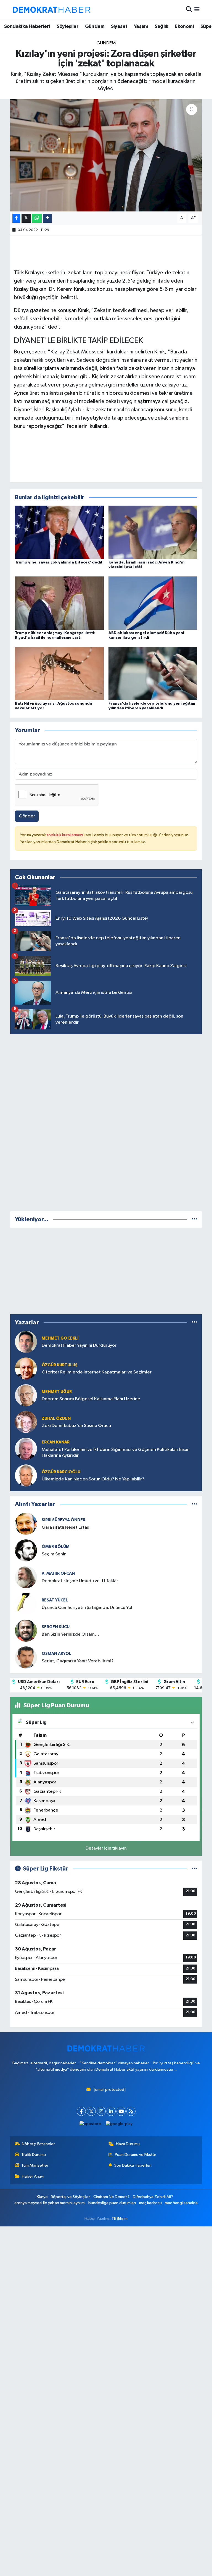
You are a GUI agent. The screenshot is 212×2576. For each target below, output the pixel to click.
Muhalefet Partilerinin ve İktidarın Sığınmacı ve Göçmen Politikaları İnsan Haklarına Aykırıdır (116, 1453)
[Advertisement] (106, 1121)
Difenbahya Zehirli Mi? (153, 2197)
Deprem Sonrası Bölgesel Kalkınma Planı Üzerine (91, 1399)
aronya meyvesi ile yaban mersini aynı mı (50, 2203)
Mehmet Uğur (57, 1392)
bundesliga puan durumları (112, 2203)
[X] (91, 2111)
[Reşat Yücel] (26, 1604)
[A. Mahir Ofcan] (26, 1577)
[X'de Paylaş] (26, 218)
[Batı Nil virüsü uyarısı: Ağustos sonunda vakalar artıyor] (59, 674)
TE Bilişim (120, 2219)
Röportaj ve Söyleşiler (70, 2197)
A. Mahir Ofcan (58, 1573)
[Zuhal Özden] (26, 1422)
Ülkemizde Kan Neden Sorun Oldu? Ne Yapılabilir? (93, 1479)
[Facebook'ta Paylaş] (16, 218)
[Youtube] (121, 2111)
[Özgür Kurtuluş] (26, 1369)
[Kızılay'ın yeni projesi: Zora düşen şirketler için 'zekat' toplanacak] (106, 155)
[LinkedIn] (111, 2111)
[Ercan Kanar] (26, 1449)
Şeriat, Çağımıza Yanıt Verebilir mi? (78, 1661)
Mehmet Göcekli (60, 1338)
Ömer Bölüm (56, 1547)
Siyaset (119, 26)
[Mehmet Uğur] (26, 1395)
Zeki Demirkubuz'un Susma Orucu (76, 1426)
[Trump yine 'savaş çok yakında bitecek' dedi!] (59, 532)
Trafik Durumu (34, 2155)
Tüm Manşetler (35, 2165)
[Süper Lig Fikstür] (194, 1869)
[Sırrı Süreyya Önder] (26, 1524)
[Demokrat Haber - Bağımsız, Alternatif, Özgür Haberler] (52, 10)
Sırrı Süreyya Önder (63, 1520)
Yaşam (141, 26)
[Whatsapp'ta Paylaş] (37, 218)
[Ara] (189, 10)
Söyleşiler (67, 26)
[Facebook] (81, 2111)
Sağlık (161, 26)
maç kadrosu (150, 2203)
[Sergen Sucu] (26, 1631)
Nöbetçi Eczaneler (38, 2144)
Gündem (95, 26)
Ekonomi (184, 26)
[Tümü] (194, 1219)
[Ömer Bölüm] (26, 1550)
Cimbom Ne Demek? (112, 2197)
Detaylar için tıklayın (106, 1848)
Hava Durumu (128, 2144)
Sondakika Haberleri (27, 26)
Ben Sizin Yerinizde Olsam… (70, 1634)
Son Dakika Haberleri (133, 2165)
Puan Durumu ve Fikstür (136, 2155)
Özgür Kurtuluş (60, 1365)
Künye (42, 2197)
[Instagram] (101, 2111)
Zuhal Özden (56, 1419)
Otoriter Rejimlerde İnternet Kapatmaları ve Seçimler (97, 1372)
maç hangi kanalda (181, 2203)
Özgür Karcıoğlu (61, 1472)
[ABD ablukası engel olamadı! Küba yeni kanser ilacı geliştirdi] (153, 603)
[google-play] (119, 2124)
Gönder (27, 816)
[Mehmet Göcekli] (26, 1342)
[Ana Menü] (197, 10)
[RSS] (131, 2111)
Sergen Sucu (56, 1627)
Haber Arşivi (33, 2176)
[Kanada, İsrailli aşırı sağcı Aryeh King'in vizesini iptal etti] (153, 532)
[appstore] (90, 2124)
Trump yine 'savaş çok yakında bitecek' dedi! (59, 562)
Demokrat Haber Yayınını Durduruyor (79, 1345)
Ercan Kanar (56, 1442)
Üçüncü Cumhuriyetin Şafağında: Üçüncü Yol (87, 1608)
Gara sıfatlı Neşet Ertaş (65, 1527)
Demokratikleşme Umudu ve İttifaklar (80, 1581)
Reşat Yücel (55, 1600)
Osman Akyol (56, 1654)
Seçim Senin (54, 1554)
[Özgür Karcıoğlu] (26, 1476)
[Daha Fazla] (47, 218)
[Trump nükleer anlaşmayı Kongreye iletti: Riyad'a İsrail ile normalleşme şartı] (59, 603)
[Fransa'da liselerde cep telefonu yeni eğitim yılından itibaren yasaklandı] (153, 674)
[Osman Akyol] (26, 1657)
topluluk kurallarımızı (65, 835)
